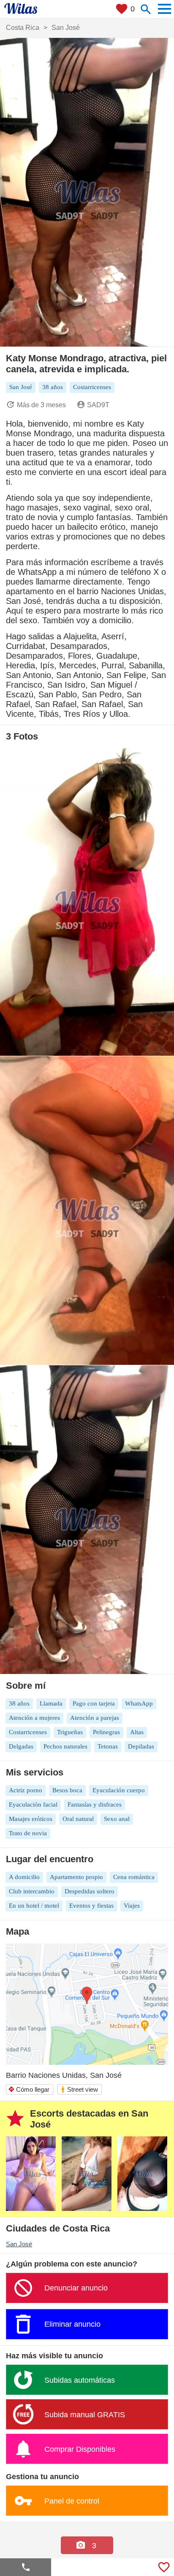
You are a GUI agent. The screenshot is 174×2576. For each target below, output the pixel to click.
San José (19, 2244)
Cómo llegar (29, 2089)
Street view (79, 2089)
